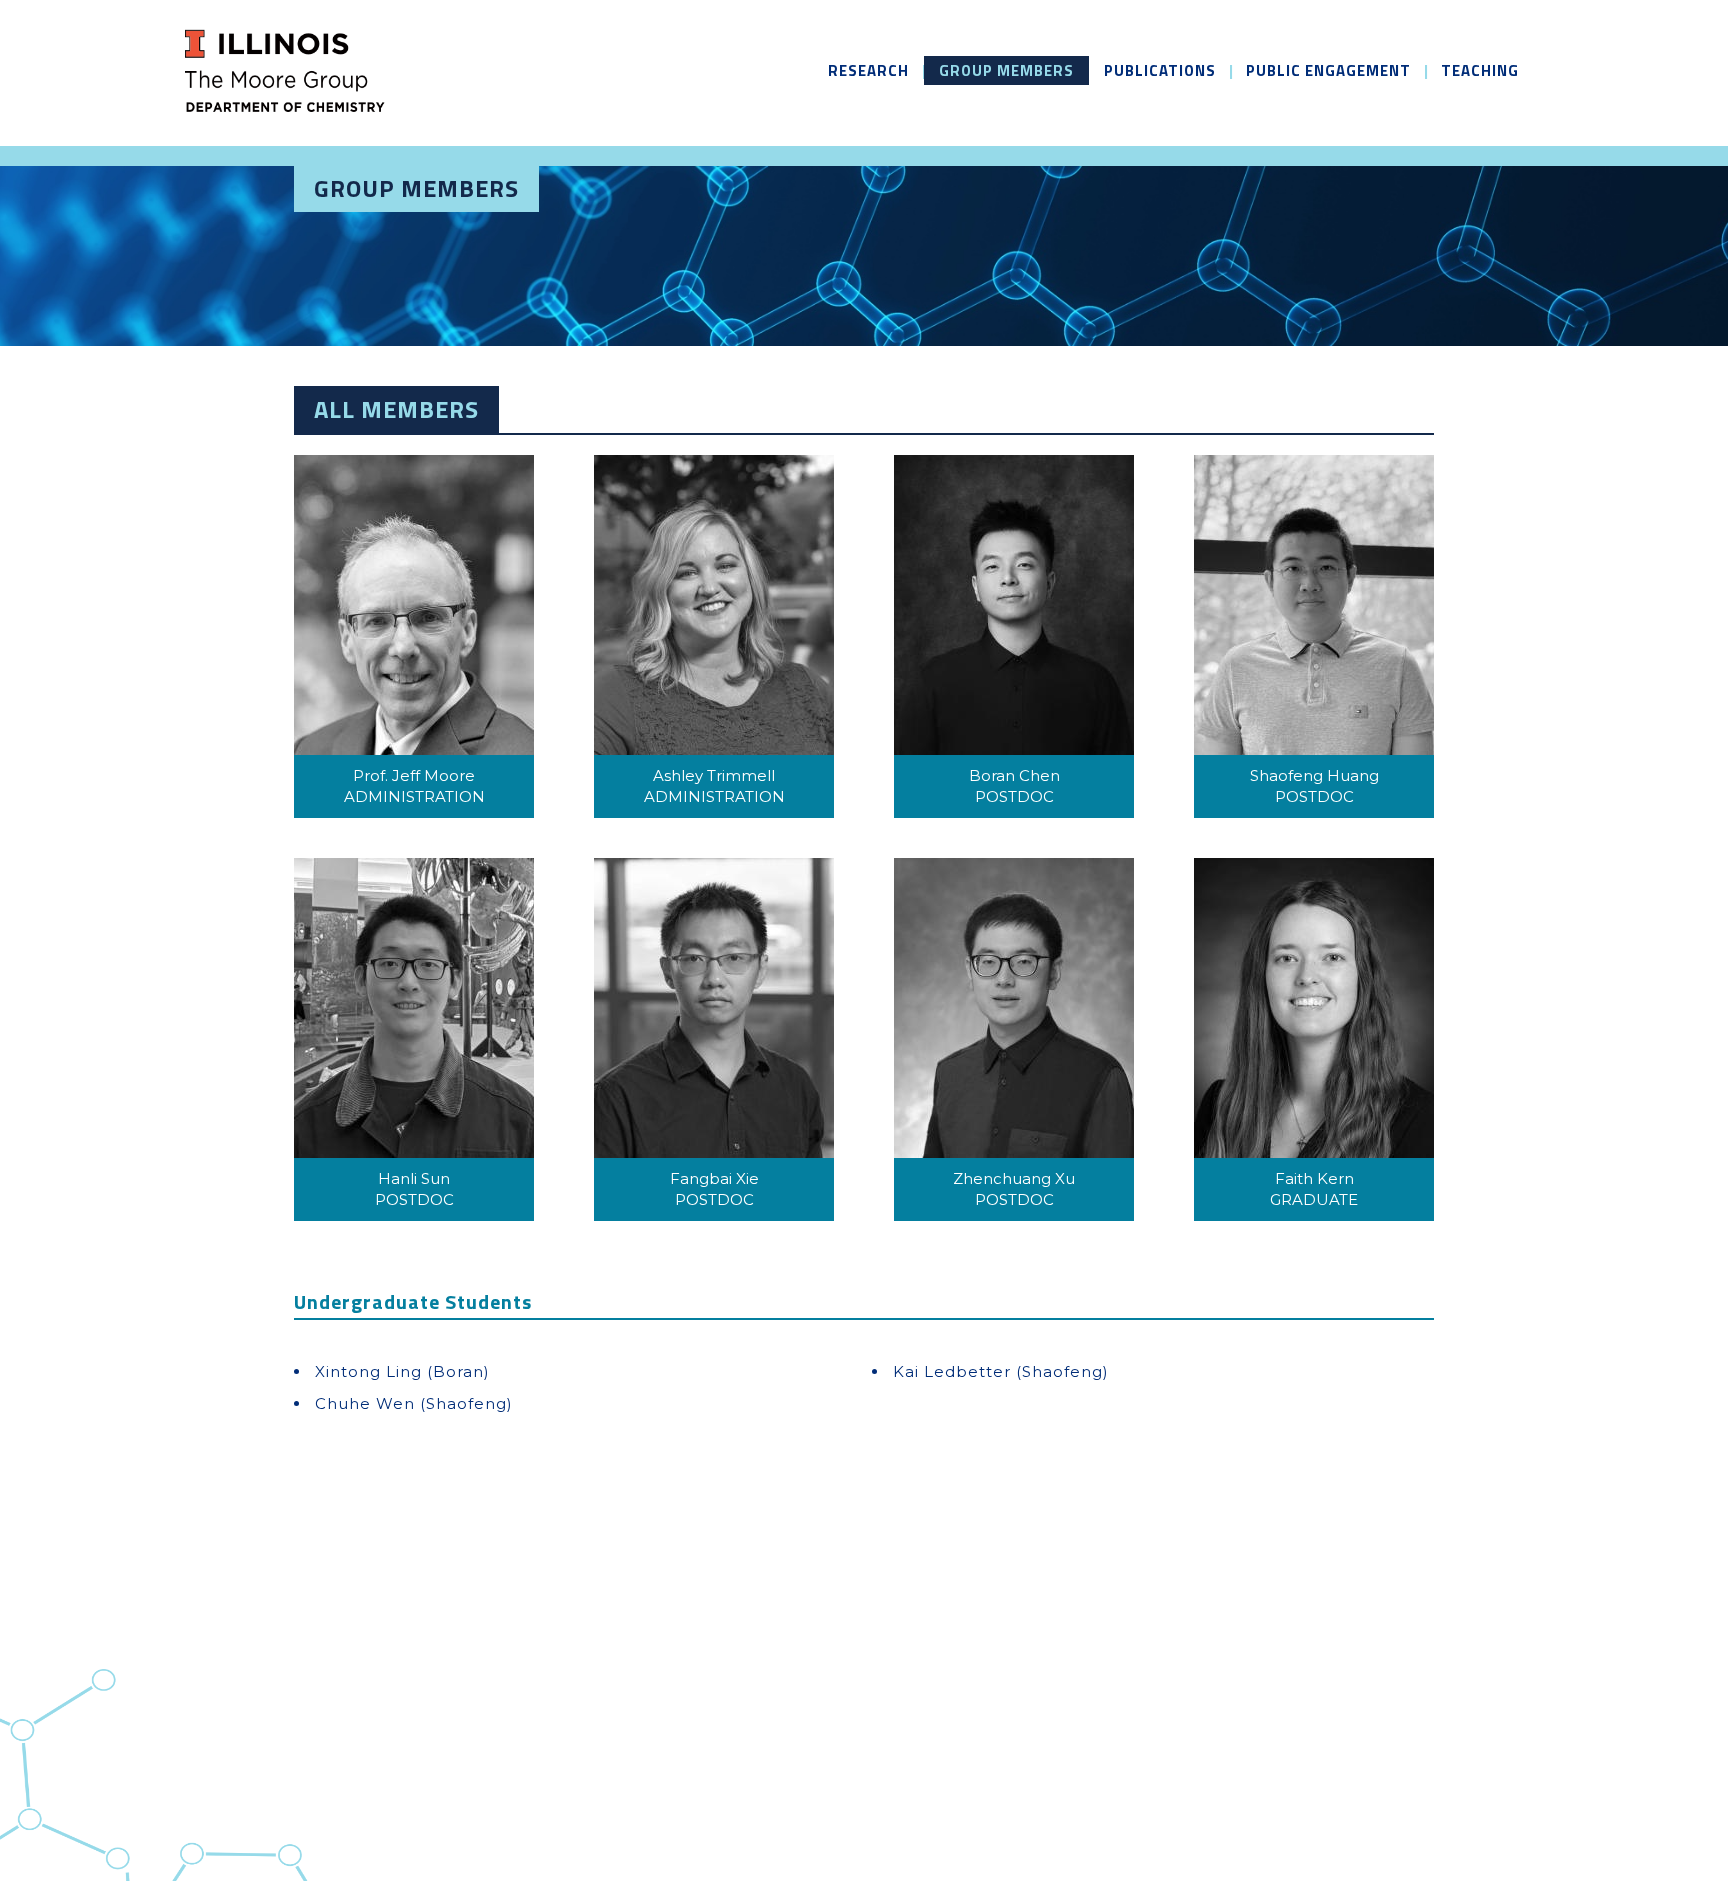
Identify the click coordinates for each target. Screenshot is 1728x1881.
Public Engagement (1328, 70)
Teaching (1480, 70)
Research (868, 70)
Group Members (1006, 70)
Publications (1160, 70)
